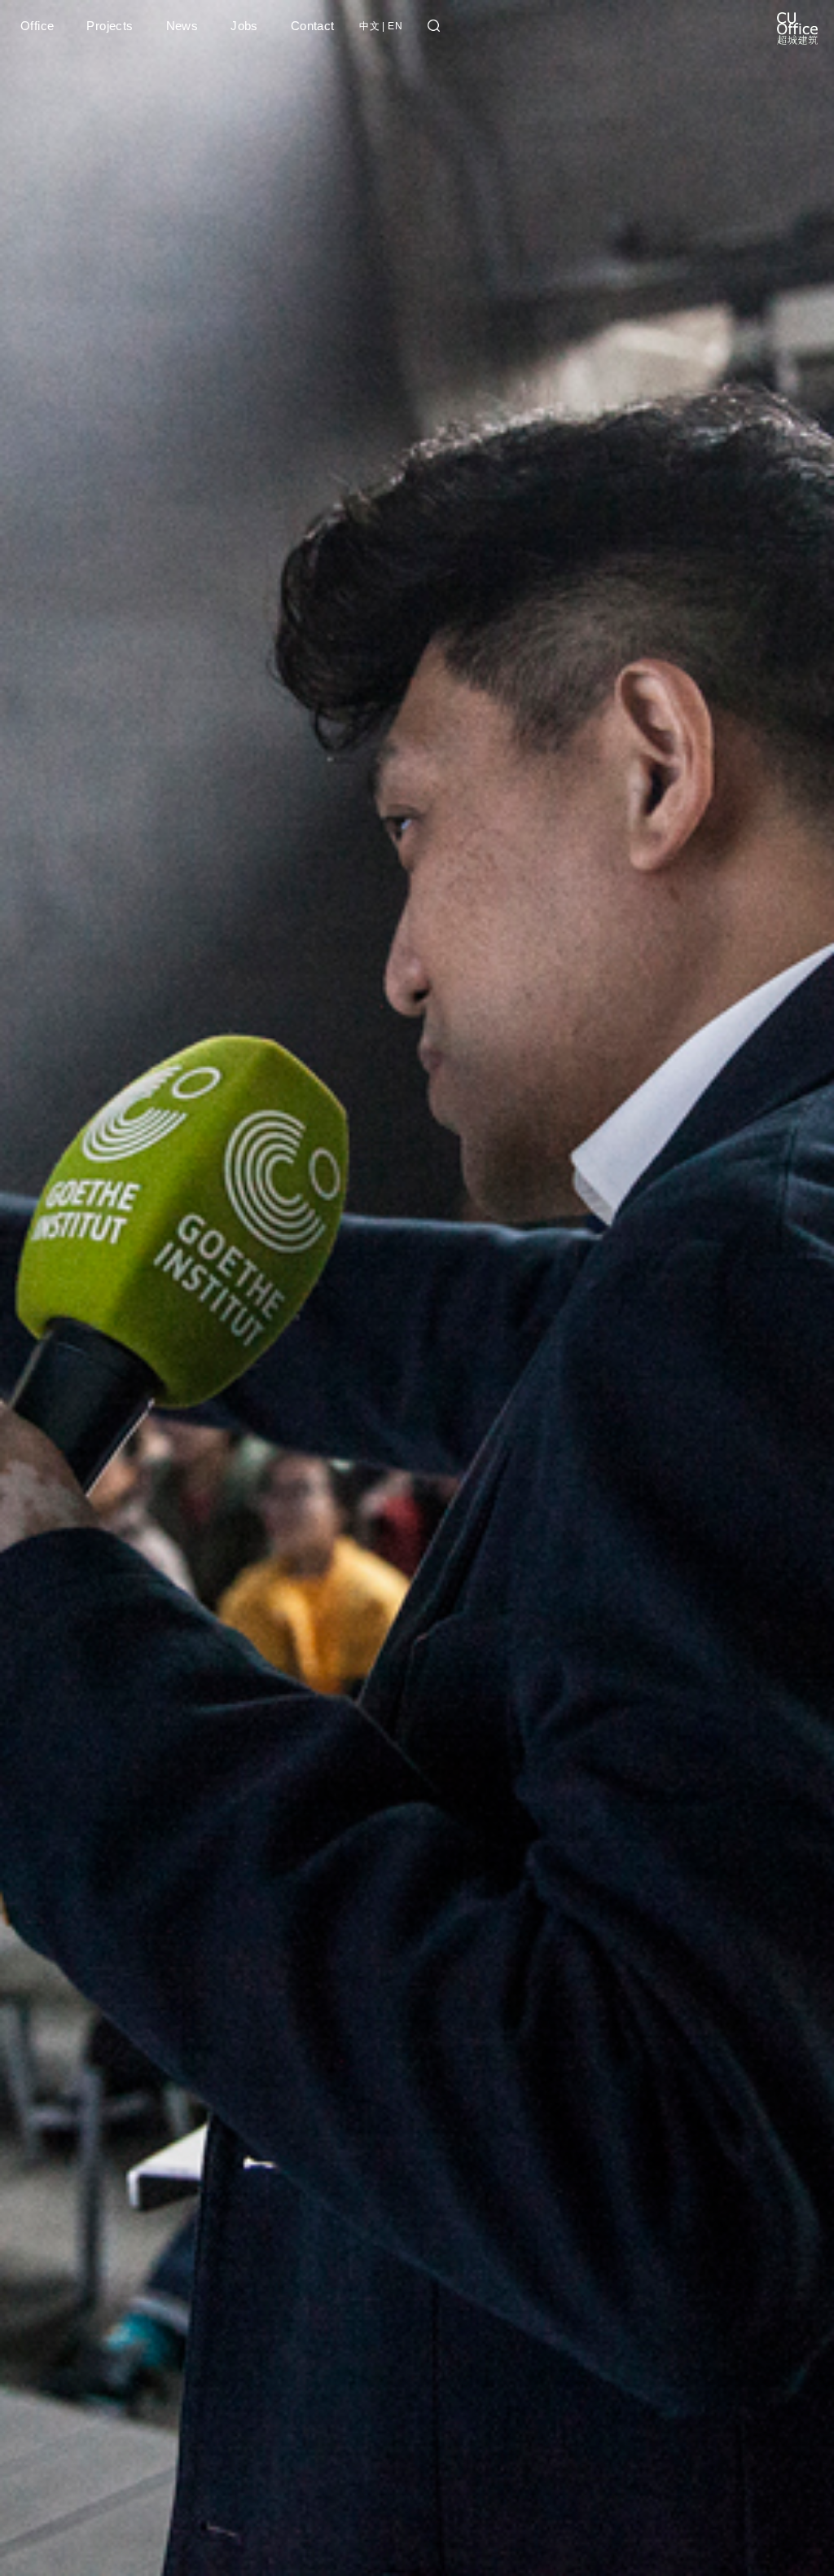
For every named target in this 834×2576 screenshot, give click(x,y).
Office (37, 26)
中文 (369, 26)
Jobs (244, 26)
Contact (313, 26)
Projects (110, 26)
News (182, 26)
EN (395, 26)
